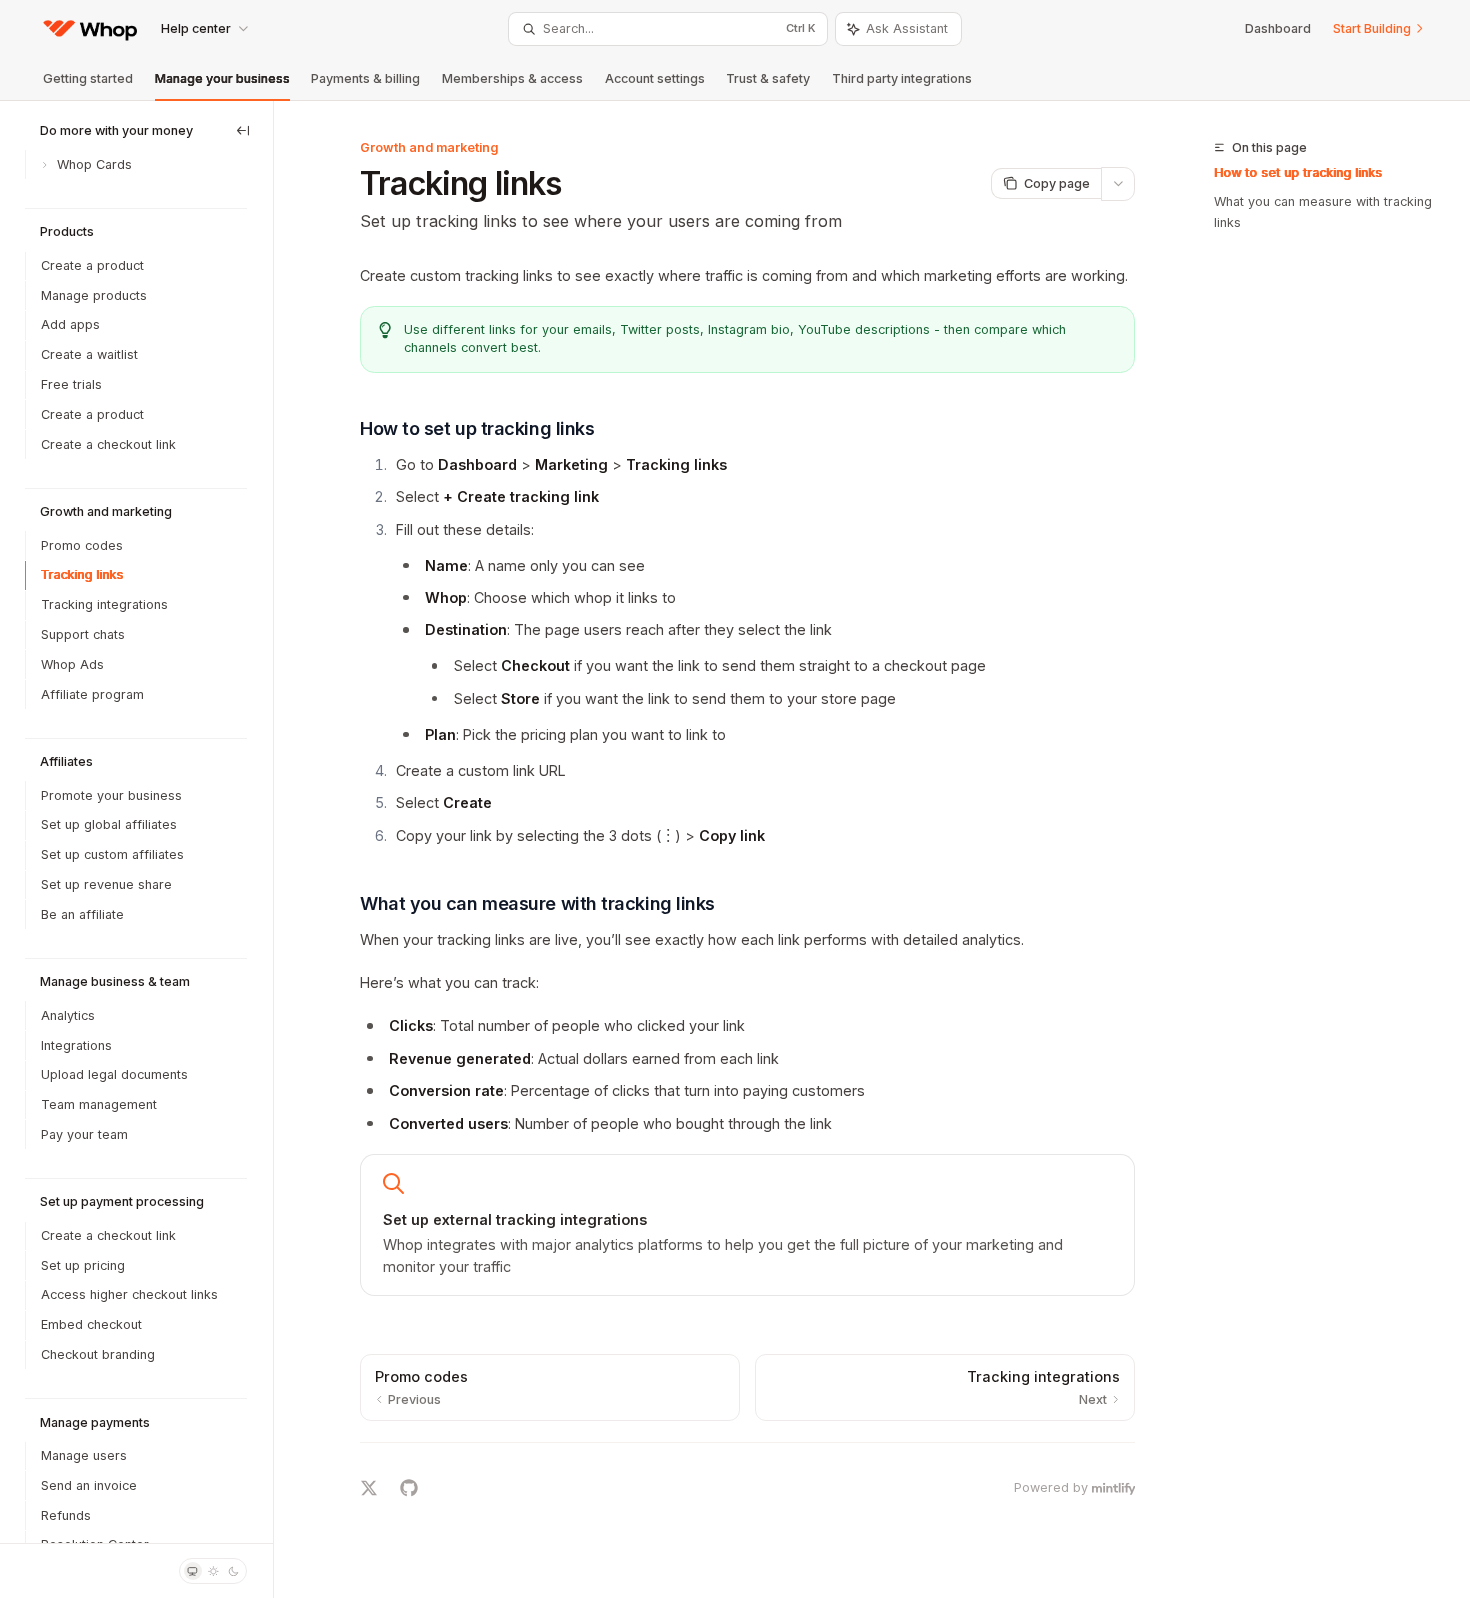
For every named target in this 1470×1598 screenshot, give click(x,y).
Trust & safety (768, 78)
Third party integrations (902, 78)
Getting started (88, 78)
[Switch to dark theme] (234, 1571)
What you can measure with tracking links (1323, 212)
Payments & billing (365, 78)
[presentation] (136, 822)
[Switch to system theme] (193, 1571)
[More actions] (1118, 184)
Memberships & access (512, 78)
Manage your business (222, 78)
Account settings (655, 78)
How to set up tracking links (1298, 172)
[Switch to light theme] (213, 1571)
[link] (747, 1225)
